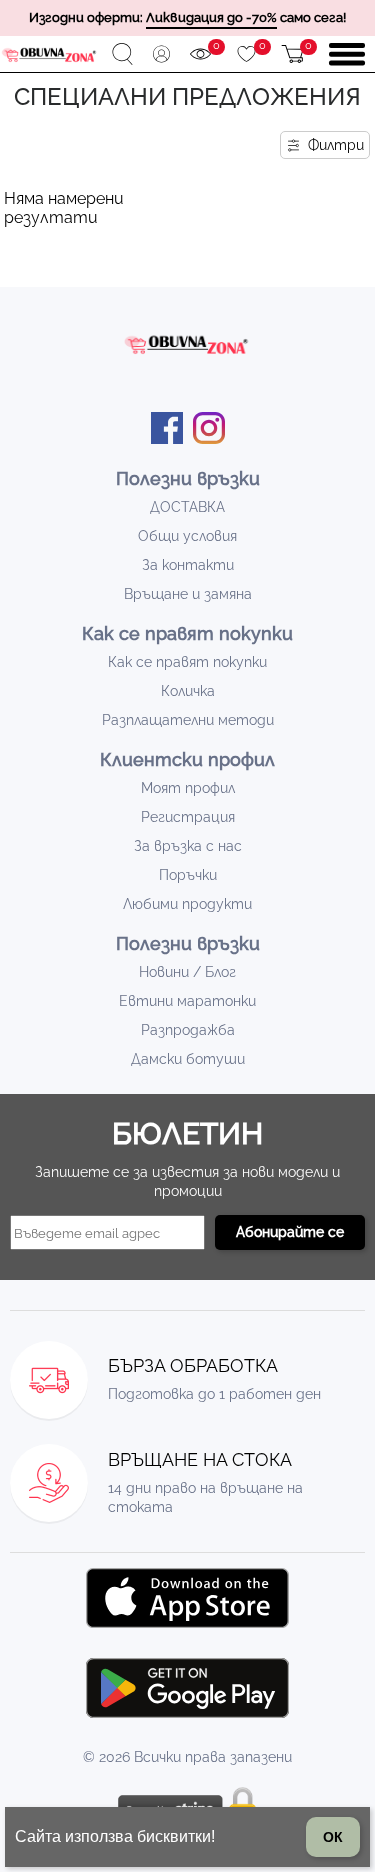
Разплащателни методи (188, 720)
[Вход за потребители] (161, 54)
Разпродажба (188, 1030)
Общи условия (187, 536)
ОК (333, 1837)
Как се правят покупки (187, 662)
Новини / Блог (187, 972)
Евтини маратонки (187, 1001)
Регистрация (188, 817)
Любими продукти (187, 904)
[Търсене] (122, 54)
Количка (188, 691)
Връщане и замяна (188, 594)
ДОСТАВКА (187, 507)
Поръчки (188, 875)
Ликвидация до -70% (211, 17)
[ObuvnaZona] (50, 55)
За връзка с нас (188, 846)
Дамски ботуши (188, 1059)
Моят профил (188, 788)
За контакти (188, 565)
